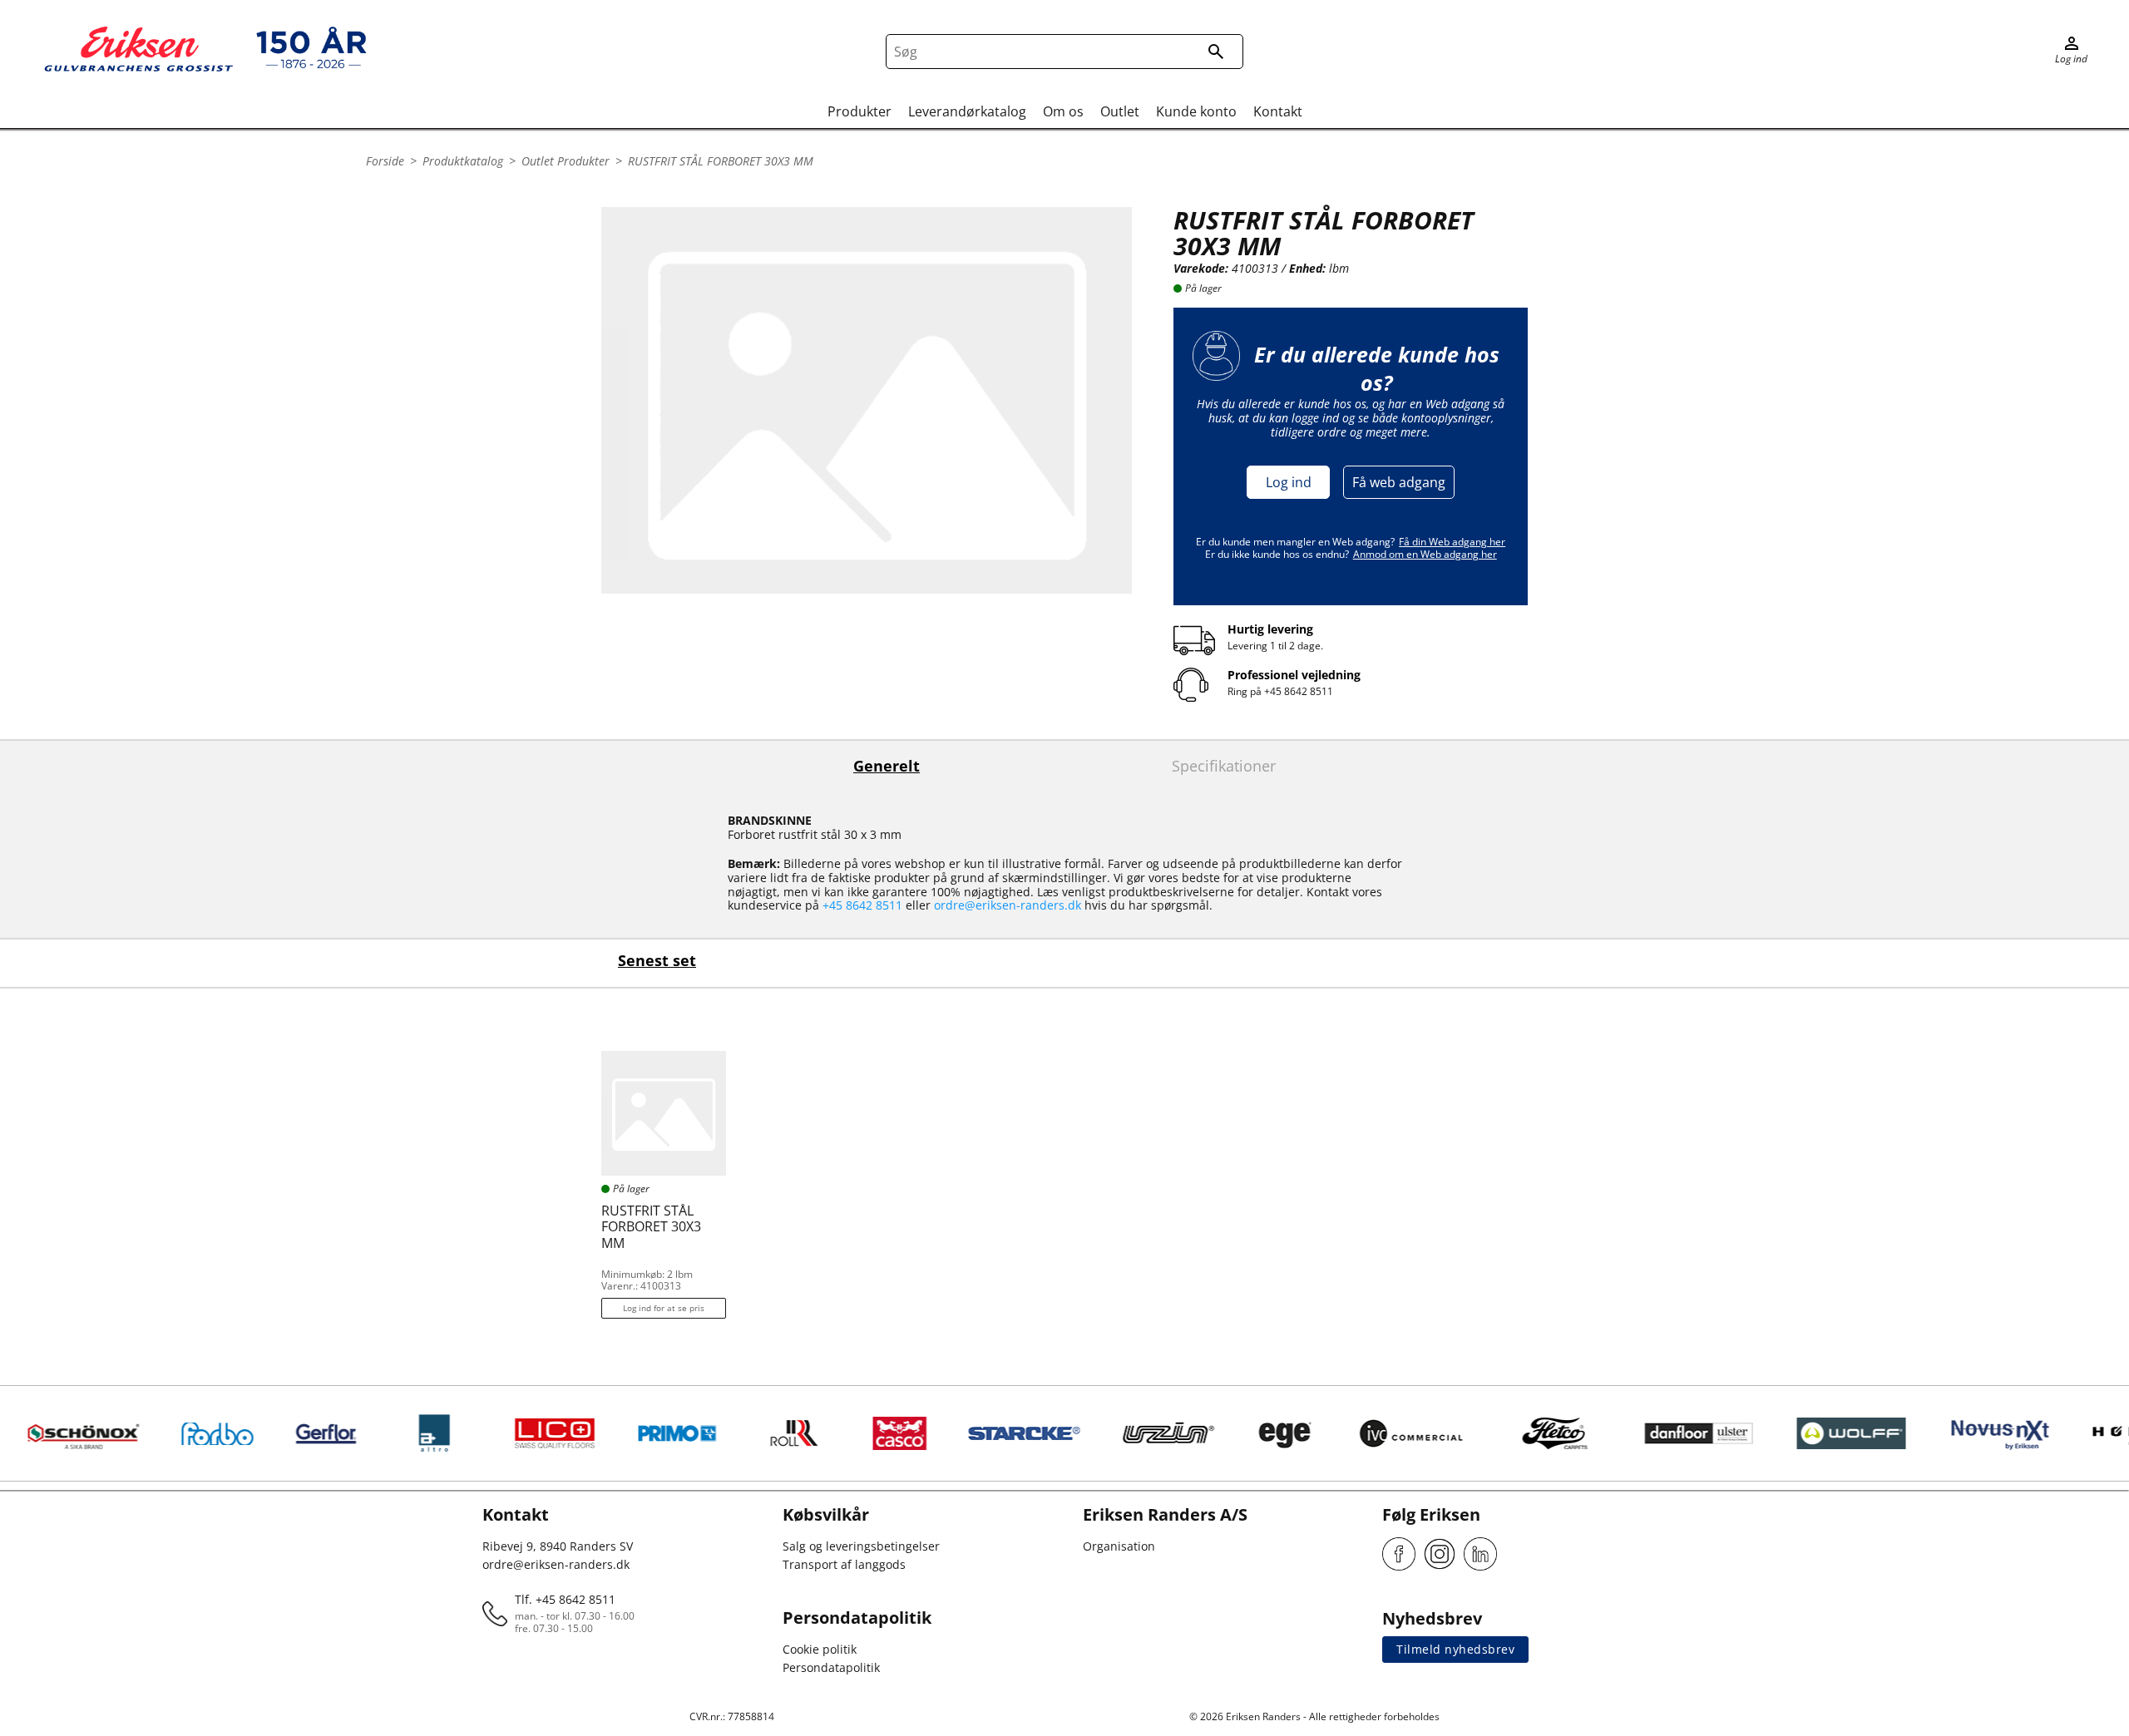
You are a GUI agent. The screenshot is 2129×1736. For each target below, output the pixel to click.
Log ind (1289, 482)
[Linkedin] (1480, 1554)
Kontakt (1278, 111)
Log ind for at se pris (664, 1308)
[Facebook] (1399, 1554)
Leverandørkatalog (967, 111)
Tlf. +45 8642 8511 (565, 1599)
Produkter (860, 111)
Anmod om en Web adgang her (1425, 554)
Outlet (1120, 111)
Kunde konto (1196, 111)
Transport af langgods (844, 1564)
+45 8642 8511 (1299, 691)
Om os (1063, 111)
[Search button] (1216, 52)
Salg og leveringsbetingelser (861, 1546)
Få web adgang (1399, 482)
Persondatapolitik (831, 1667)
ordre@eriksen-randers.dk (1008, 905)
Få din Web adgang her (1452, 542)
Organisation (1119, 1546)
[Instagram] (1440, 1554)
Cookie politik (820, 1649)
